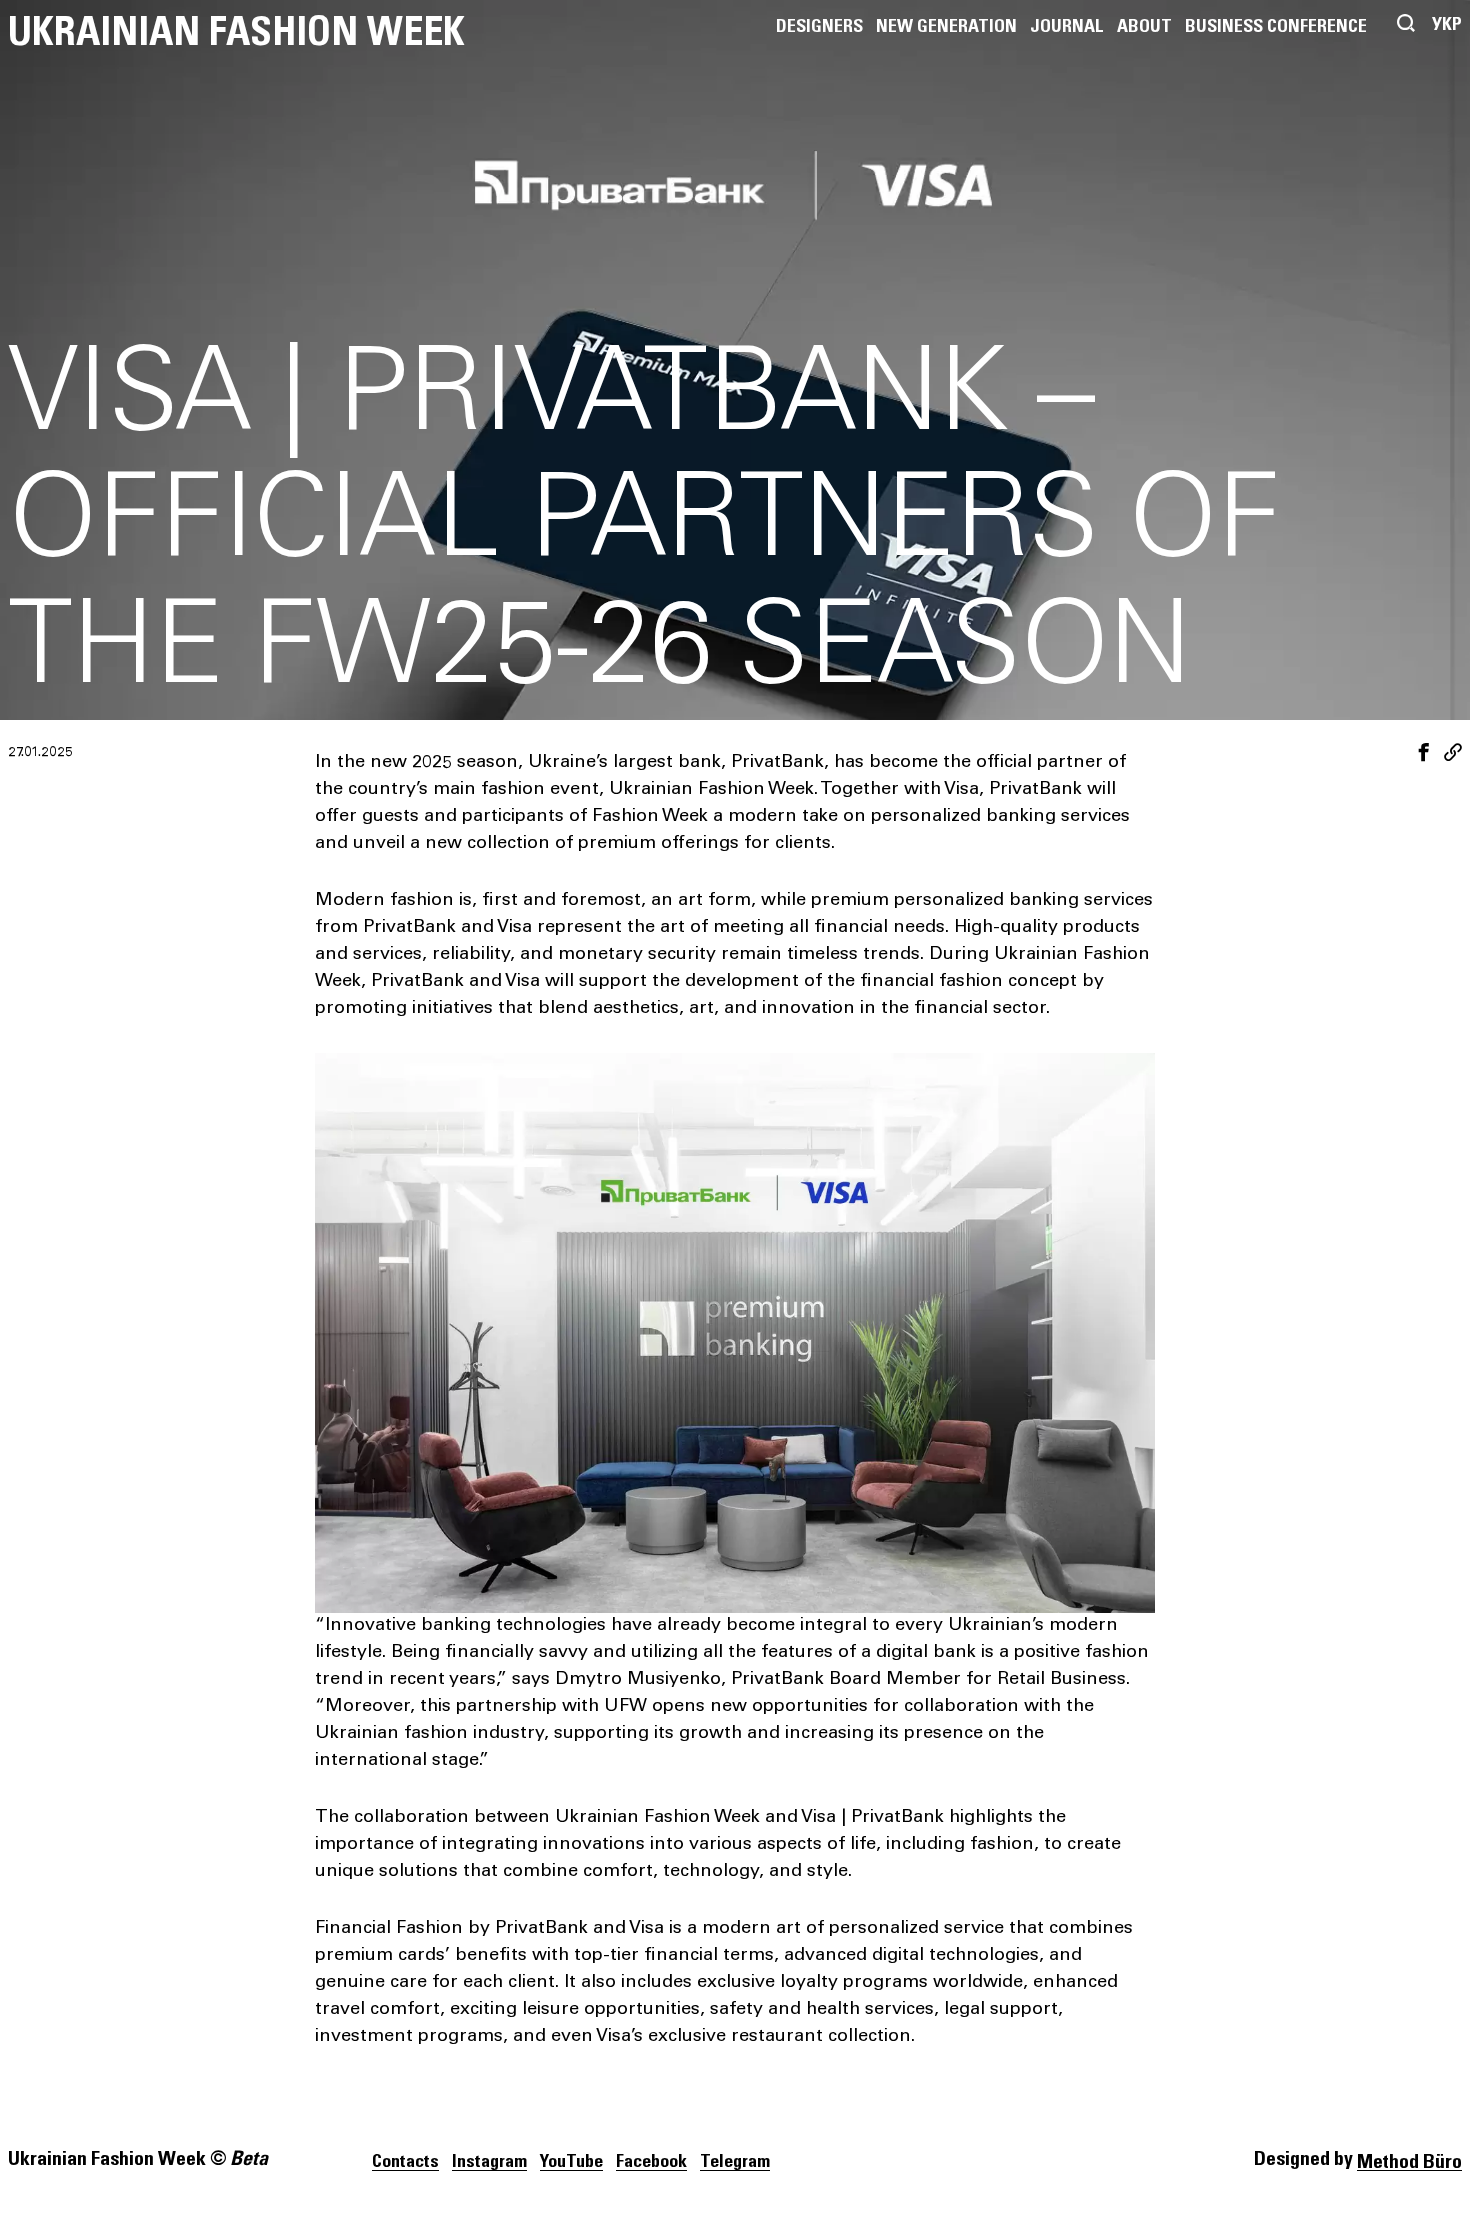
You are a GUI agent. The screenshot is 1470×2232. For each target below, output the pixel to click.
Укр (1447, 25)
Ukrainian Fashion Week (236, 33)
